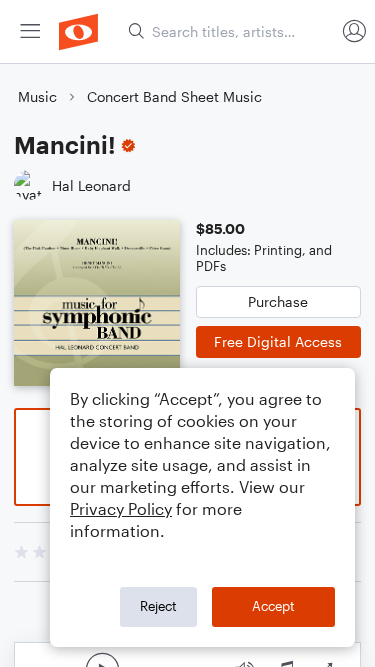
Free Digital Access (278, 341)
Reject (158, 606)
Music (37, 96)
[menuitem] (30, 31)
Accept (273, 606)
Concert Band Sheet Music (174, 96)
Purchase (278, 301)
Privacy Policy (121, 508)
